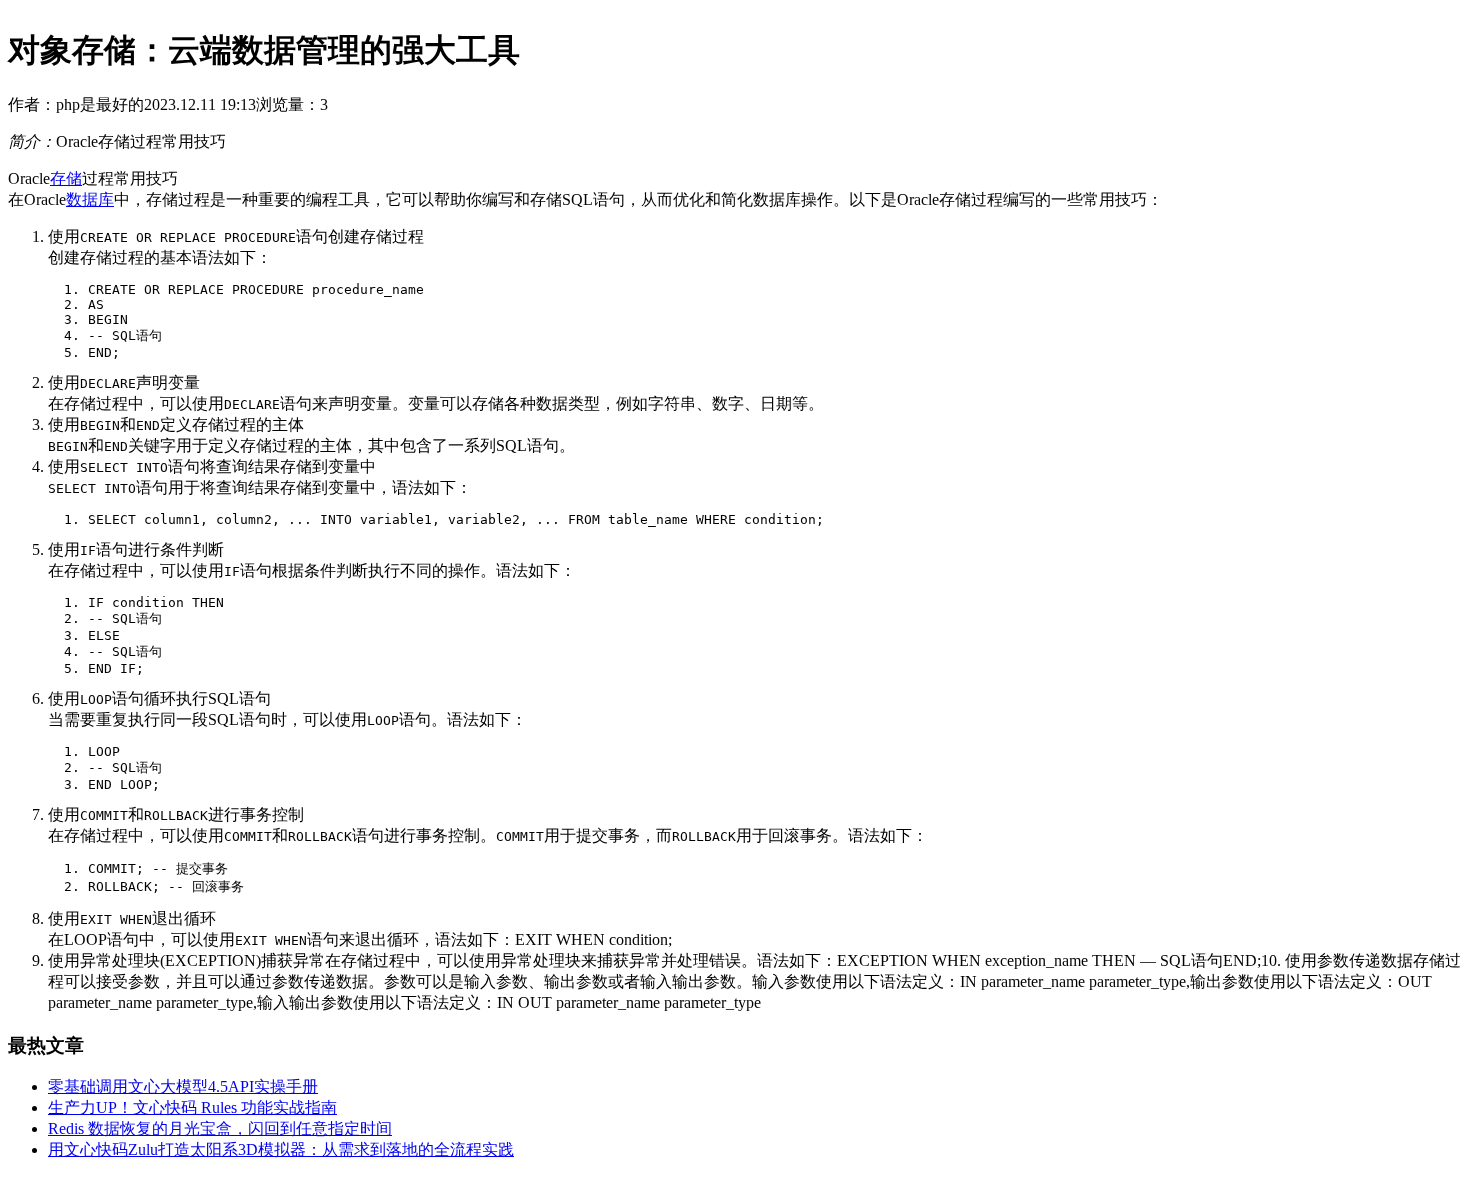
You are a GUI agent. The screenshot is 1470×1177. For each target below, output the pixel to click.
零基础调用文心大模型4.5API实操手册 (183, 1086)
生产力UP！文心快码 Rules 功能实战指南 (192, 1107)
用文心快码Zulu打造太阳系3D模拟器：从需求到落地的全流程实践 (281, 1149)
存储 (66, 178)
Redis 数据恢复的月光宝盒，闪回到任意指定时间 (220, 1128)
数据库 (90, 199)
